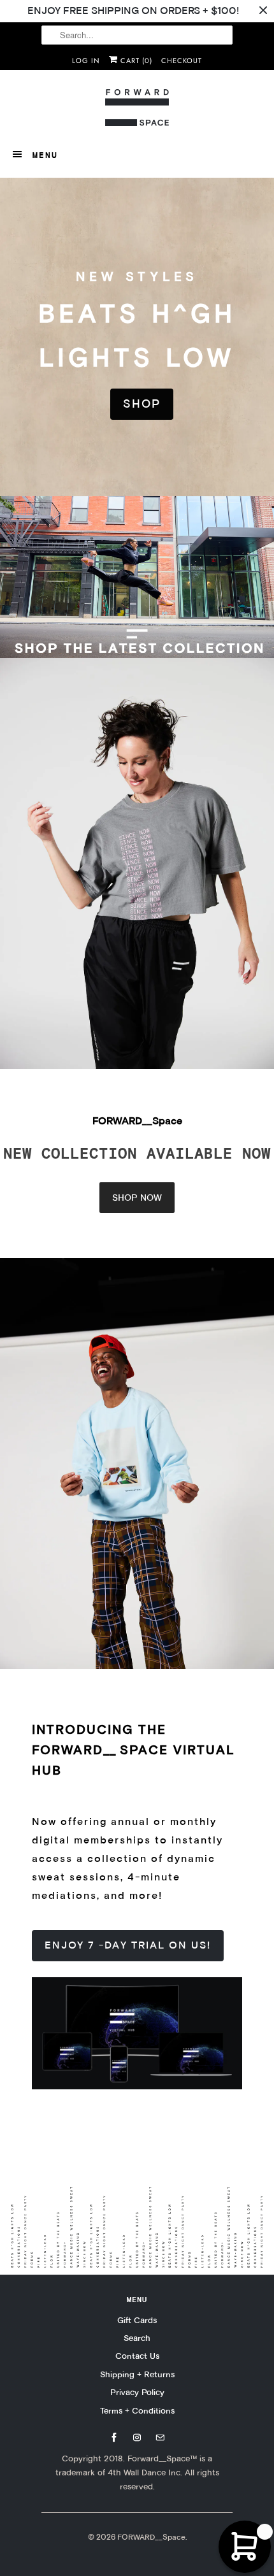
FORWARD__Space (151, 2537)
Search (137, 2338)
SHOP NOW (137, 1198)
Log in (86, 61)
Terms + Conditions (137, 2410)
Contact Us (137, 2356)
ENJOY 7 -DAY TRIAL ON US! (128, 1945)
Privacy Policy (137, 2392)
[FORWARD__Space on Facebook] (114, 2438)
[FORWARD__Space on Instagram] (137, 2438)
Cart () (135, 61)
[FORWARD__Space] (137, 108)
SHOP (142, 404)
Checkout (182, 61)
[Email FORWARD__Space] (160, 2438)
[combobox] (137, 35)
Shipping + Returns (137, 2374)
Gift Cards (137, 2320)
